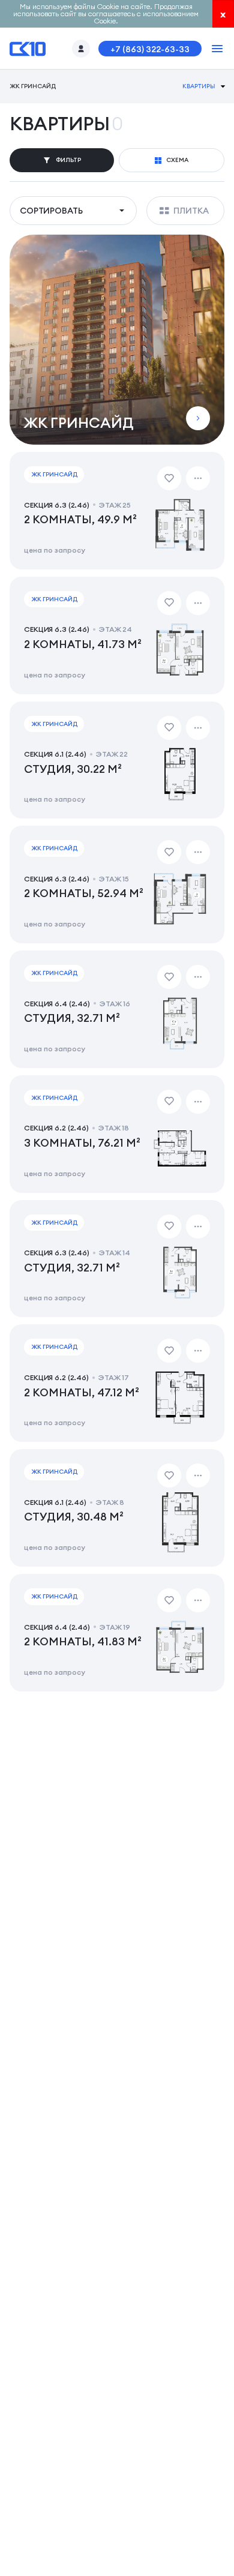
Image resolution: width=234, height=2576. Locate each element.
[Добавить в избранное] (169, 478)
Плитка (191, 211)
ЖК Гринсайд (32, 86)
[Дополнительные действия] (198, 478)
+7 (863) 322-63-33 (150, 49)
